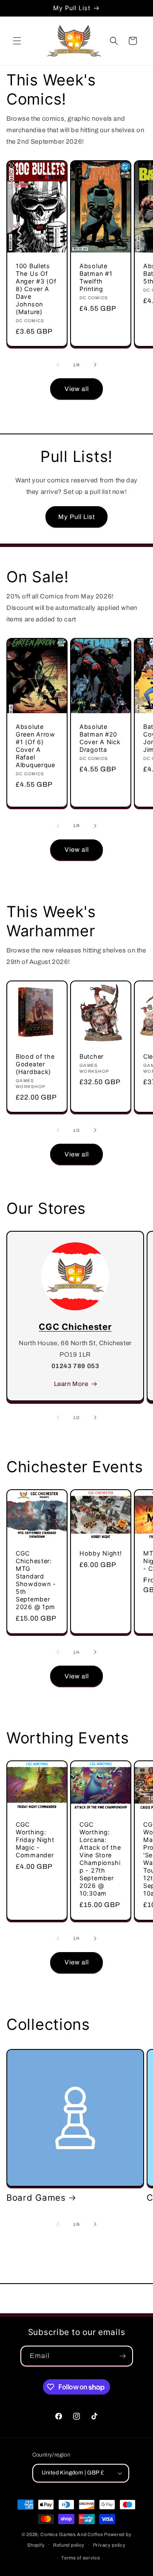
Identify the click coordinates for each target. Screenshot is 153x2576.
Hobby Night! (101, 1554)
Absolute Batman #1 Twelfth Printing (96, 277)
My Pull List (76, 517)
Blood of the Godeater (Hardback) (35, 1064)
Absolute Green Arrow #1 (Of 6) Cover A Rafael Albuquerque (35, 746)
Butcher (92, 1056)
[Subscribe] (123, 2356)
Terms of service (81, 2558)
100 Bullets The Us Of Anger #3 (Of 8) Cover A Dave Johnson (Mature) (36, 289)
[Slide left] (58, 365)
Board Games (36, 2198)
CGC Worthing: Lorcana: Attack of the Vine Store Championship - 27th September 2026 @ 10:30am (100, 1859)
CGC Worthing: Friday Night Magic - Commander (35, 1840)
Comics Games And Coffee (72, 2534)
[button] (17, 41)
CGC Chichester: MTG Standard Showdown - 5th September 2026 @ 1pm (36, 1580)
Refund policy (69, 2545)
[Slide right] (95, 365)
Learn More (71, 1384)
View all (77, 389)
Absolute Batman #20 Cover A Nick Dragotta (100, 738)
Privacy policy (109, 2545)
